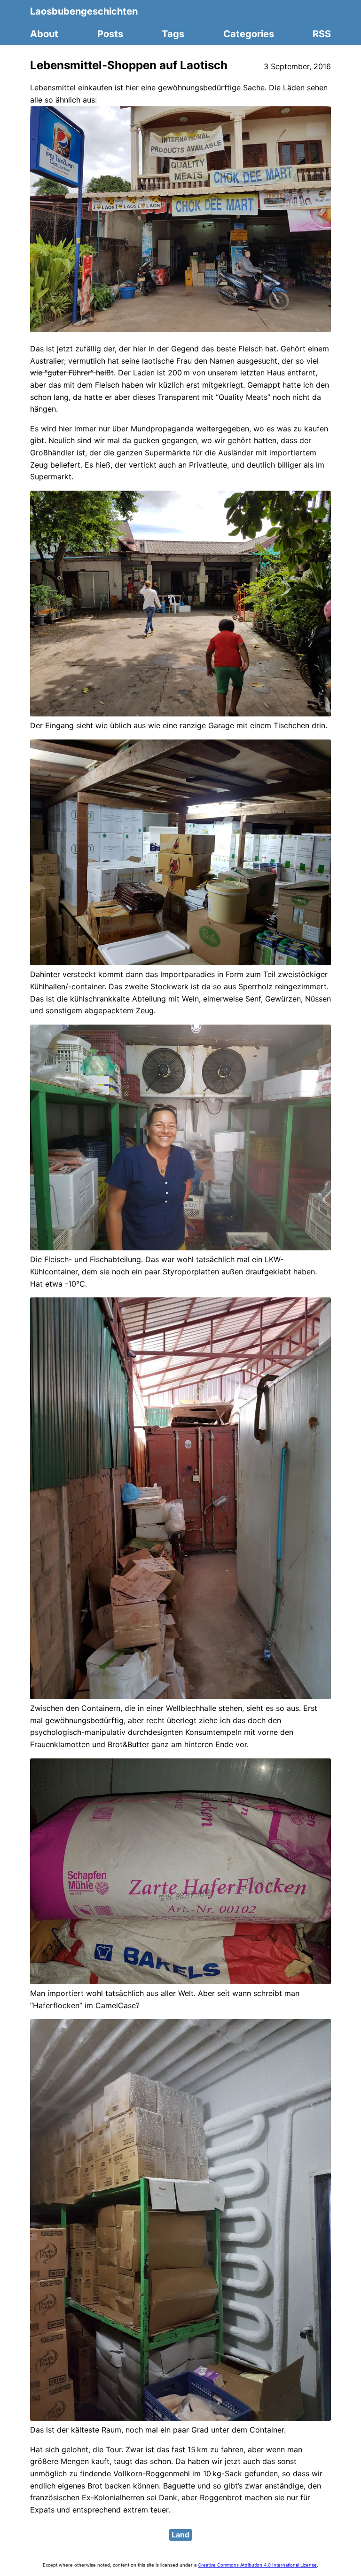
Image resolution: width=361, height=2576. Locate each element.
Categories (249, 34)
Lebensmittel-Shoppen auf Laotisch (129, 65)
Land (180, 2535)
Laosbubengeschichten (84, 11)
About (44, 34)
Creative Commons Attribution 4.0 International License (257, 2565)
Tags (173, 34)
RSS (322, 34)
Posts (110, 34)
